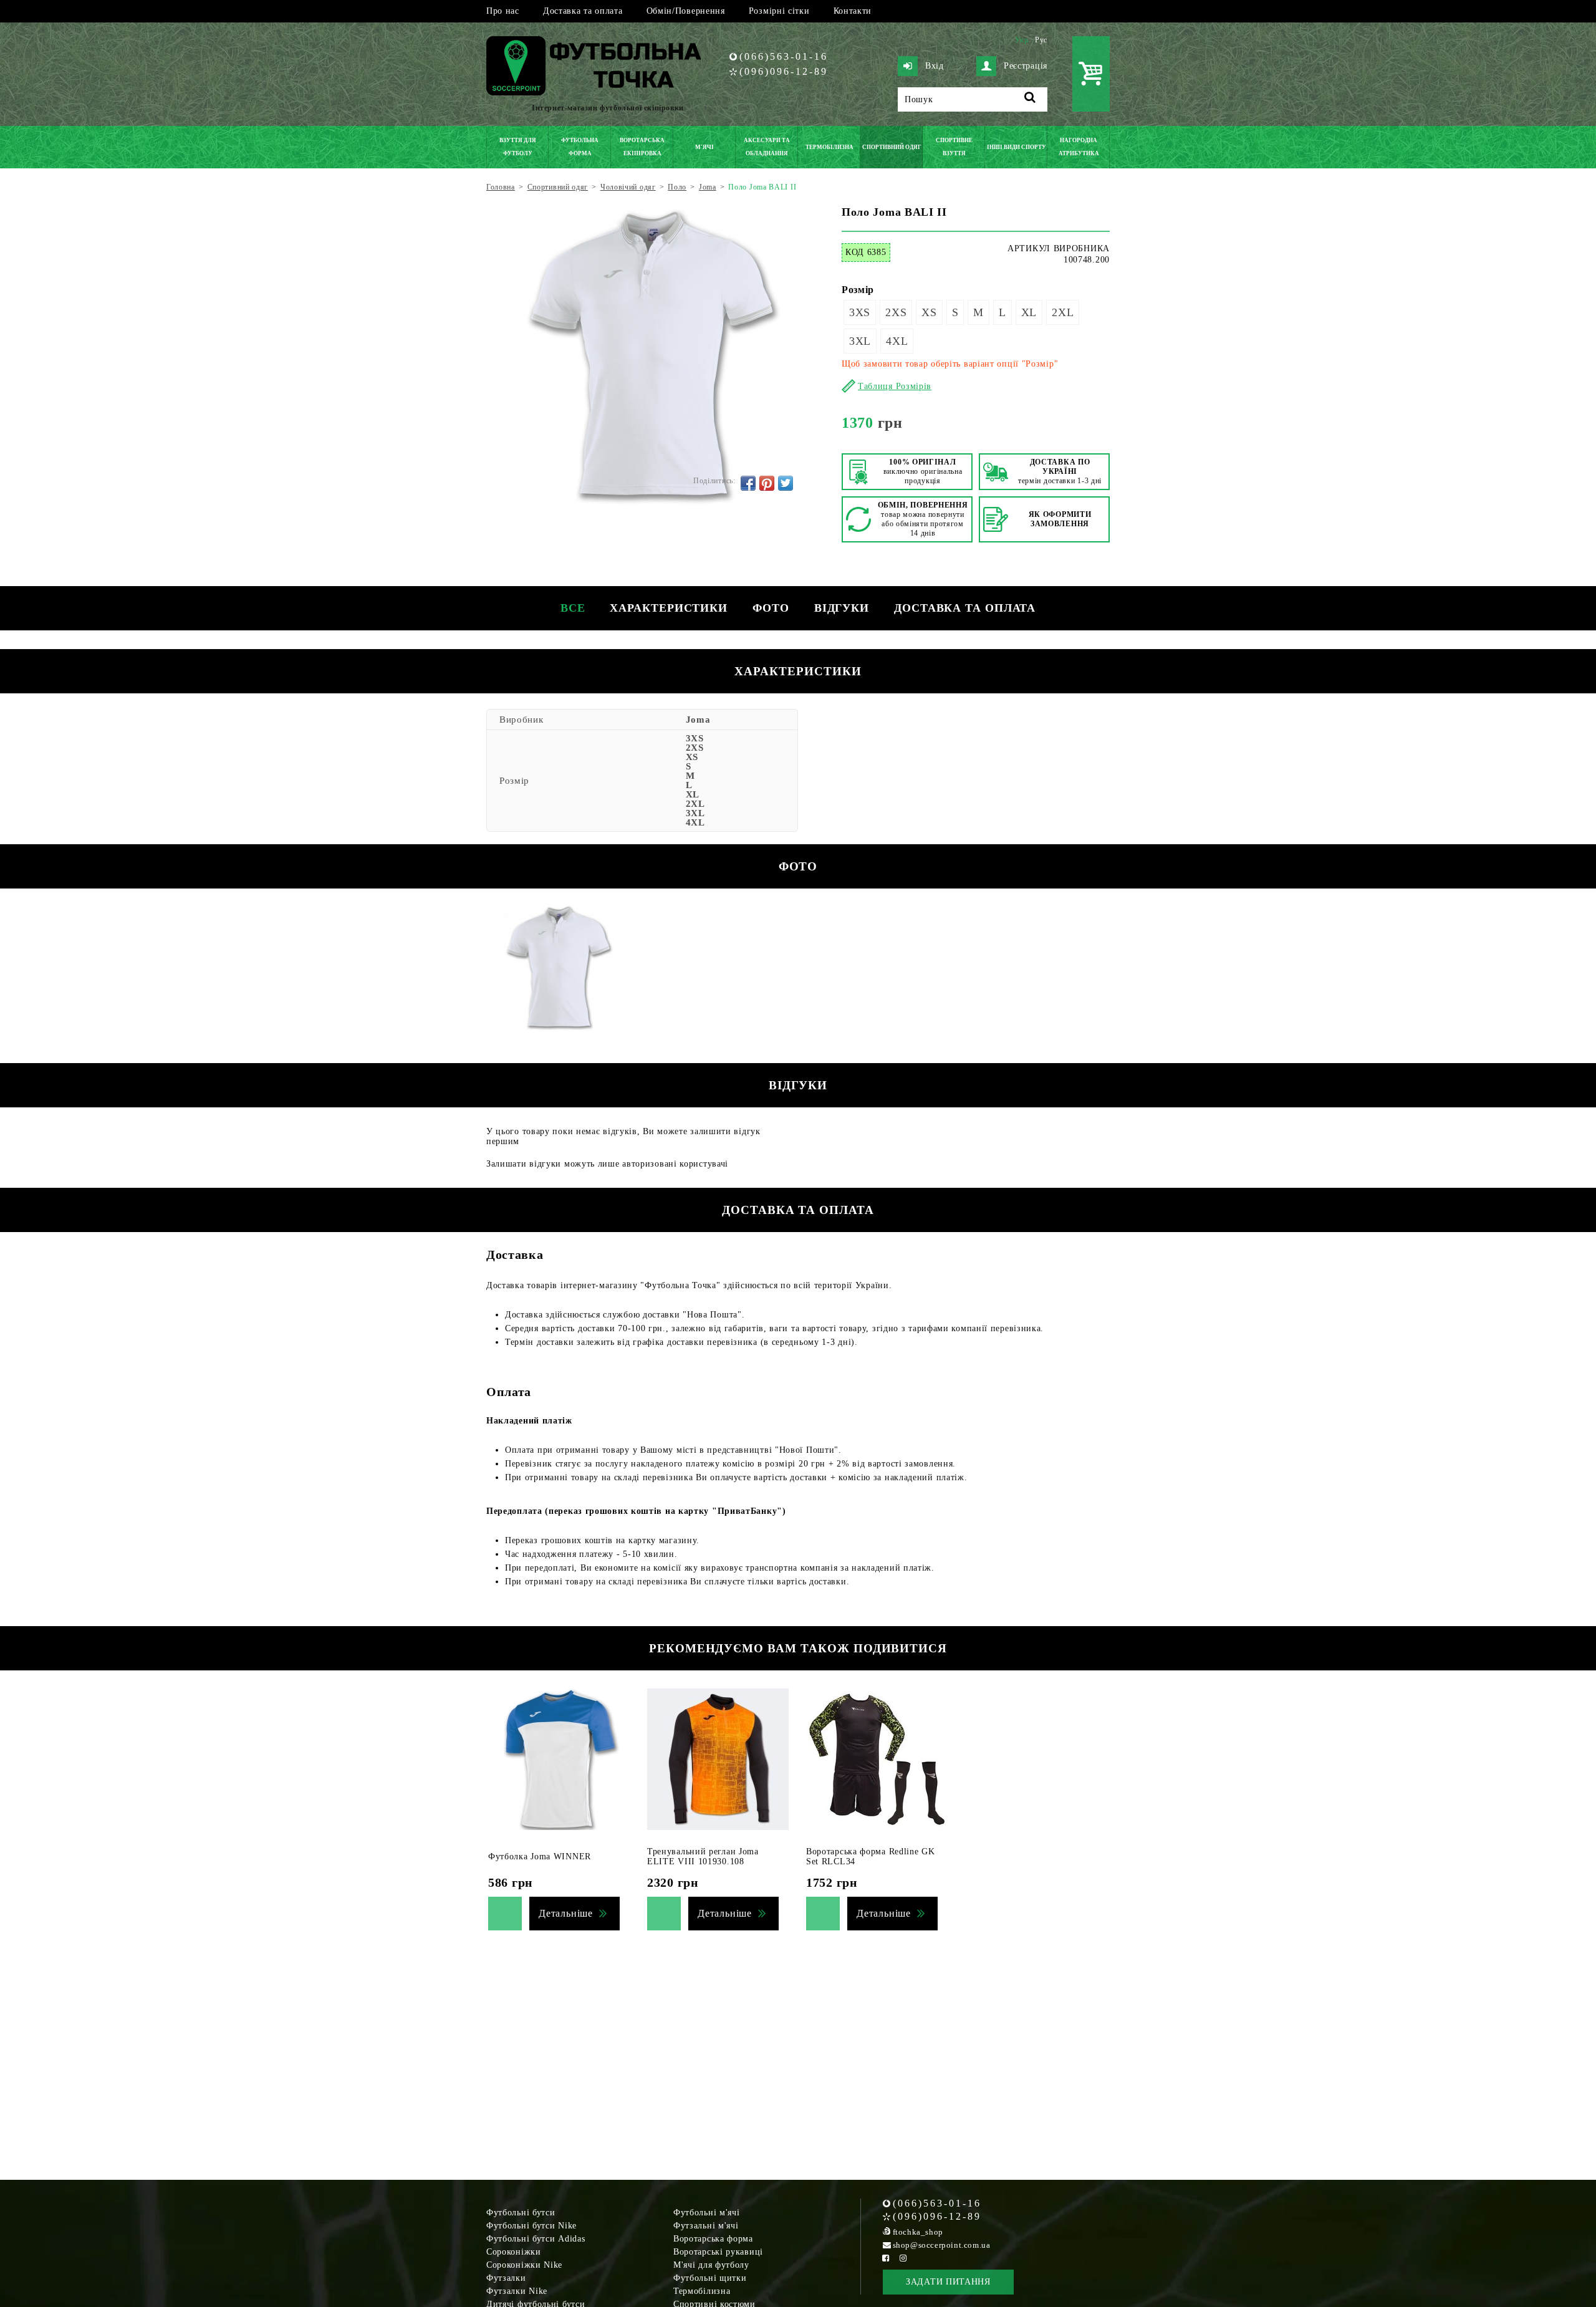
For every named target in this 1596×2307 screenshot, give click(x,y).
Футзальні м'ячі (706, 2226)
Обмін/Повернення (686, 11)
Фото (771, 608)
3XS (860, 312)
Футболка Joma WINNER (540, 1857)
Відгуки (842, 608)
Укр (1022, 40)
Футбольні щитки (710, 2278)
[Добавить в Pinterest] (767, 483)
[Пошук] (1030, 99)
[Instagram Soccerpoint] (903, 2258)
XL (1029, 312)
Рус (1041, 40)
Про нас (503, 11)
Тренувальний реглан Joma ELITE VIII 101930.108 (703, 1857)
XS (929, 312)
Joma (698, 720)
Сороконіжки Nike (524, 2265)
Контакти (853, 11)
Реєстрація (1026, 66)
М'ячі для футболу (711, 2265)
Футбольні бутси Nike (531, 2226)
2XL (1063, 312)
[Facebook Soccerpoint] (886, 2258)
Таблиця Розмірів (895, 386)
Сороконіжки (514, 2252)
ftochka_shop (918, 2232)
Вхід (935, 66)
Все (573, 608)
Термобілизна (702, 2291)
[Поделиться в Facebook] (748, 483)
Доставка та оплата (583, 11)
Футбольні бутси (521, 2213)
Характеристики (669, 608)
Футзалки (506, 2278)
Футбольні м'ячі (707, 2213)
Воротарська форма (713, 2239)
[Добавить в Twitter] (786, 483)
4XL (897, 341)
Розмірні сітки (779, 11)
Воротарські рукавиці (718, 2252)
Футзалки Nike (517, 2291)
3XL (860, 341)
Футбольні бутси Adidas (536, 2239)
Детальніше (566, 1913)
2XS (896, 312)
